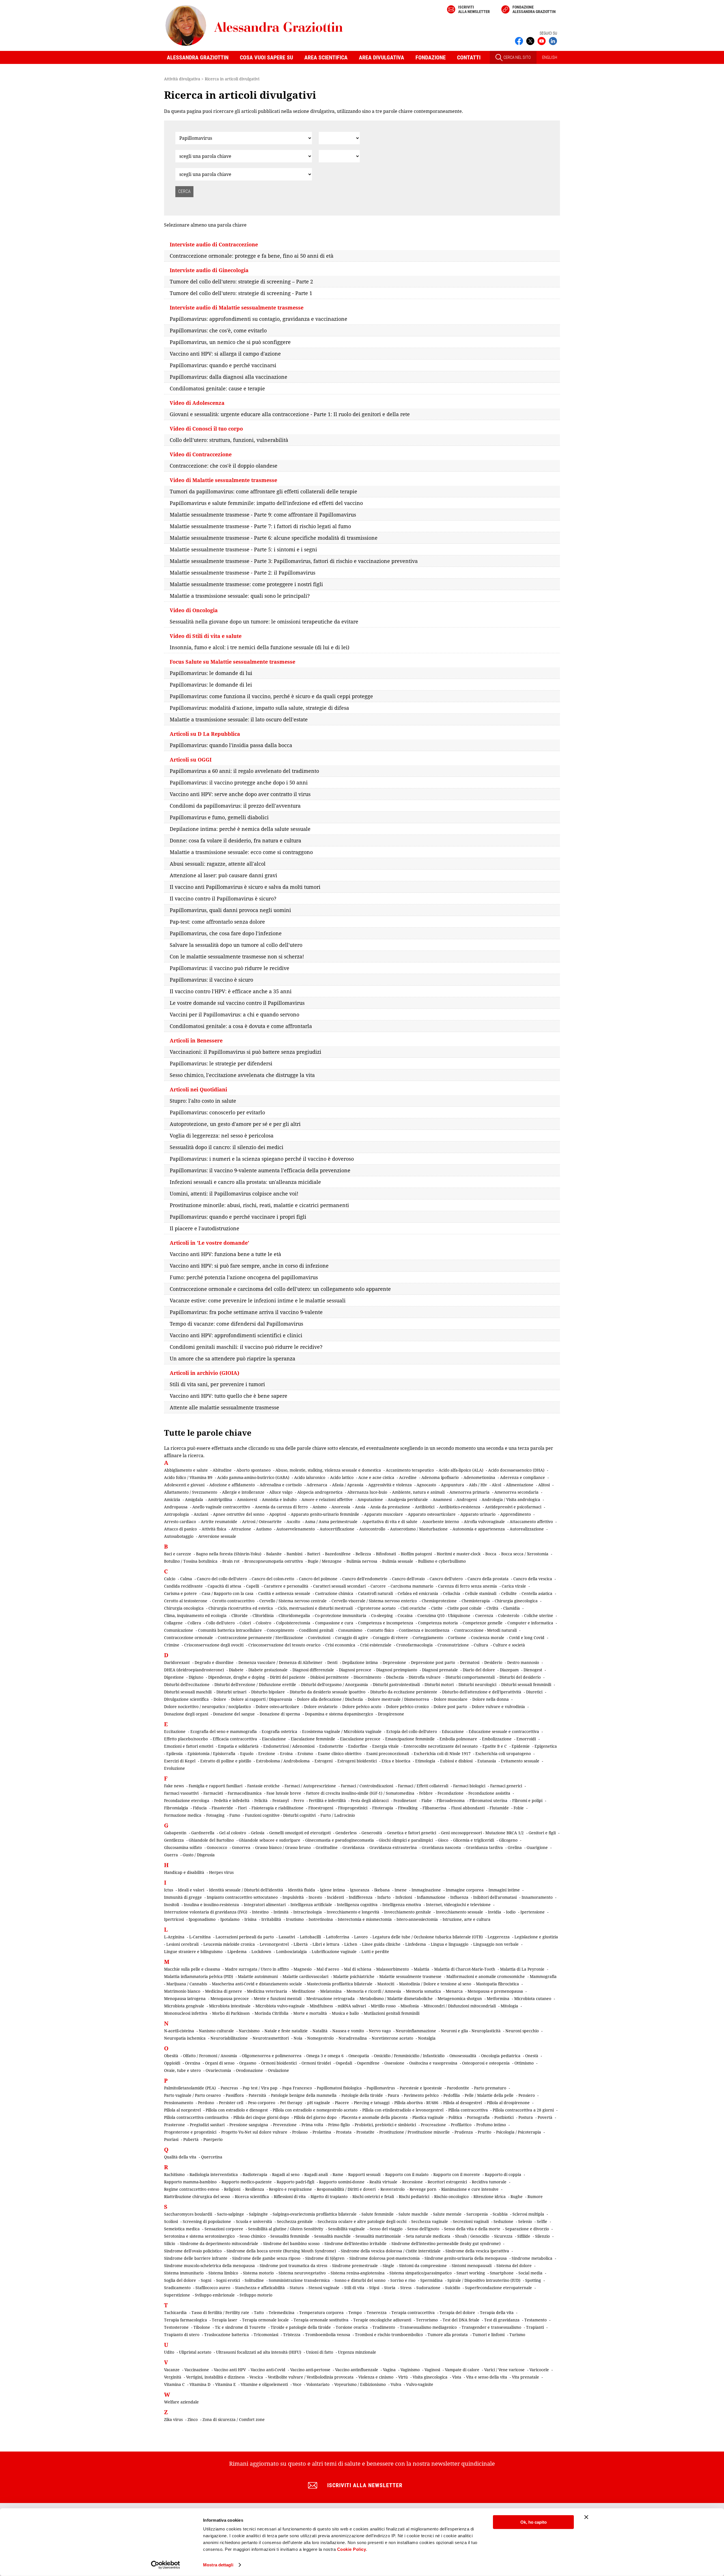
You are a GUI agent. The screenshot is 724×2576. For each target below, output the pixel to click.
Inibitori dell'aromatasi (495, 1897)
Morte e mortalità (310, 2013)
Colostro (263, 1623)
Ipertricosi (174, 1919)
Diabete (236, 1670)
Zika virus (173, 2419)
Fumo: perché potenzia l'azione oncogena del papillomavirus (244, 1277)
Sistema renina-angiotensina (358, 2273)
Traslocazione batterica (227, 2335)
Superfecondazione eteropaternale (498, 2288)
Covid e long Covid (527, 1638)
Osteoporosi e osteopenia (486, 2063)
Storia (390, 2288)
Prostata (344, 2132)
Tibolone (202, 2327)
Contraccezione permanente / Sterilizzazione (260, 1638)
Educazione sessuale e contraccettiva (504, 1731)
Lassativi (287, 1937)
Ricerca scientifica (252, 2197)
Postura (526, 2117)
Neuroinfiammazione (416, 2031)
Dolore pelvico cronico (407, 1707)
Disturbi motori (439, 1684)
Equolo (247, 1753)
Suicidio (453, 2288)
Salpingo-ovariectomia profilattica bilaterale (315, 2214)
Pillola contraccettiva (468, 2110)
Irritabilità (271, 1919)
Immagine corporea (465, 1890)
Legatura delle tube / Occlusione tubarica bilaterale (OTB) (428, 1937)
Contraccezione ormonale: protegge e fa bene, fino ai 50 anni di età (252, 256)
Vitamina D (200, 2384)
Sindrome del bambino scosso (291, 2243)
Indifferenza (361, 1897)
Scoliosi (171, 2221)
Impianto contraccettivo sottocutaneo (242, 1897)
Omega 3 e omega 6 (325, 2056)
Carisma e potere (180, 1593)
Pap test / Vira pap (260, 2088)
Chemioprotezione (439, 1601)
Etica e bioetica (396, 1761)
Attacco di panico (180, 1529)
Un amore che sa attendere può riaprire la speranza (232, 1358)
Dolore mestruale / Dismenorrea (398, 1699)
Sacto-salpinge (230, 2214)
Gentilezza (174, 1840)
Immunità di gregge (183, 1897)
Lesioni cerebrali (182, 1944)
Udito (169, 2352)
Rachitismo (174, 2174)
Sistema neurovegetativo (302, 2273)
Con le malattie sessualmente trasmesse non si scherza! (237, 956)
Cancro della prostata (488, 1579)
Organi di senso (220, 2063)
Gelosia (258, 1833)
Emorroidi (526, 1739)
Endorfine (358, 1746)
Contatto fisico (381, 1630)
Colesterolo (509, 1615)
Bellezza (363, 1554)
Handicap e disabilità (184, 1872)
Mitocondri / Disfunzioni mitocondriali (460, 2006)
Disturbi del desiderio (520, 1677)
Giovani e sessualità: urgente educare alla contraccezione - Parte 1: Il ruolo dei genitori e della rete (290, 414)
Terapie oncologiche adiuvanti (382, 2320)
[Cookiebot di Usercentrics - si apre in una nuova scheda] (166, 2565)
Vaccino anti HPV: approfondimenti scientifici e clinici (236, 1335)
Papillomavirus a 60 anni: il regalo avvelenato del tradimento (244, 771)
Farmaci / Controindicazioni (367, 1786)
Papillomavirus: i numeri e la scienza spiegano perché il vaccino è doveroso (262, 1159)
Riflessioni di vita (290, 2197)
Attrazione (241, 1529)
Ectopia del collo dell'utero (412, 1731)
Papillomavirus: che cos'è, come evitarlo (218, 330)
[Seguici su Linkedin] (553, 40)
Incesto (315, 1897)
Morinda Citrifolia (271, 2013)
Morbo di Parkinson (231, 2013)
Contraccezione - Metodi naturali (485, 1630)
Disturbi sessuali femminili (526, 1684)
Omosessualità (463, 2056)
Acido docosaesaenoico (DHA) (516, 1470)
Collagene (173, 1623)
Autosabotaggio (179, 1536)
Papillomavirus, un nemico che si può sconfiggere (230, 342)
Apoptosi (278, 1514)
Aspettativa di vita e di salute (390, 1522)
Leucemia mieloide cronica (229, 1944)
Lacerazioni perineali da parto (245, 1937)
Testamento (536, 2320)
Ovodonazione (249, 2070)
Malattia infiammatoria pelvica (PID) (199, 1976)
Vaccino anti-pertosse (310, 2370)
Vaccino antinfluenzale (357, 2370)
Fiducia (200, 1808)
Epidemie (521, 1746)
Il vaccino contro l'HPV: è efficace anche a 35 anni (231, 991)
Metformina (498, 1998)
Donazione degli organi (186, 1714)
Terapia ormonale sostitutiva (321, 2320)
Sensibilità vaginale (346, 2229)
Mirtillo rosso (383, 2006)
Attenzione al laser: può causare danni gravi (223, 875)
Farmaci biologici (469, 1786)
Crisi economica (340, 1645)
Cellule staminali (481, 1593)
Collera (194, 1623)
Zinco (193, 2419)
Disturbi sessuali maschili (188, 1692)
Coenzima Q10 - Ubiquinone (444, 1615)
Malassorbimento (393, 1969)
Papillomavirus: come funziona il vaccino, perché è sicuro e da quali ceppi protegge (271, 696)
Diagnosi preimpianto (397, 1670)
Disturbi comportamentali (470, 1677)
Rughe (517, 2197)
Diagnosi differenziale (313, 1670)
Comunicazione (179, 1630)
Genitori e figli (542, 1833)
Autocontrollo (372, 1529)
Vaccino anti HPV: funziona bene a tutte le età (225, 1254)
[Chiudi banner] (586, 2517)
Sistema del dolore (514, 2266)
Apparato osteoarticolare (432, 1514)
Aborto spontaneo (254, 1470)
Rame (338, 2174)
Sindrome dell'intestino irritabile (355, 2243)
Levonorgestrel (274, 1944)
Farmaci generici (506, 1786)
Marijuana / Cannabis (187, 1984)
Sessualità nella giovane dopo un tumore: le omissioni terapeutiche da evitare (264, 622)
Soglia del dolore (180, 2280)
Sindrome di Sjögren (325, 2258)
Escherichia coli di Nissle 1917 (442, 1753)
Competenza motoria (438, 1623)
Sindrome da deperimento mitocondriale (219, 2243)
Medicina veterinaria (267, 1991)
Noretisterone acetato (392, 2038)
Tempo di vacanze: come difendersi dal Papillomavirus (236, 1324)
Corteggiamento (428, 1638)
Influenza (459, 1897)
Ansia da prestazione (390, 1507)
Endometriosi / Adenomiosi (289, 1746)
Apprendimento (516, 1514)
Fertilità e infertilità (327, 1800)
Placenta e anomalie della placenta (374, 2117)
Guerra (171, 1855)
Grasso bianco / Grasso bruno (283, 1847)
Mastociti (386, 1984)
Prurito (484, 2132)
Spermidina (431, 2280)
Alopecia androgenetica (320, 1492)
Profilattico (461, 2125)
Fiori (242, 1808)
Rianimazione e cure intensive (470, 2189)
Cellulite (509, 1593)
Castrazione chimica (334, 1593)
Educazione (453, 1731)
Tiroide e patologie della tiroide (301, 2327)
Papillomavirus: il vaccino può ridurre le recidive (230, 968)
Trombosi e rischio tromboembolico (389, 2335)
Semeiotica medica (182, 2229)
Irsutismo (295, 1919)
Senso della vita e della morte (472, 2229)
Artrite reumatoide (219, 1522)
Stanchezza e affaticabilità (260, 2288)
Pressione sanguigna (249, 2125)
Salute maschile (413, 2214)
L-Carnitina (200, 1937)
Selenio (525, 2221)
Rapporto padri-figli (295, 2182)
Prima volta (312, 2125)
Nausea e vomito (348, 2031)
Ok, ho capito (534, 2522)
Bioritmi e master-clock (459, 1554)
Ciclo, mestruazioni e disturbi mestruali (315, 1608)
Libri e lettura (326, 1944)
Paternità (257, 2095)
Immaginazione (426, 1890)
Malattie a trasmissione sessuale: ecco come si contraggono (241, 852)
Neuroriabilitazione (229, 2038)
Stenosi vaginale (324, 2288)
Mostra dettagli (218, 2565)
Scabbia (500, 2214)
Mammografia (543, 1976)
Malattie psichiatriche (354, 1976)
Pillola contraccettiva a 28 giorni (523, 2110)
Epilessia (174, 1753)
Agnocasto (426, 1485)
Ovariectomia (218, 2070)
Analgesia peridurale (408, 1499)
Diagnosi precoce (355, 1670)
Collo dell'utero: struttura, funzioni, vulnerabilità (229, 440)
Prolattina (322, 2132)
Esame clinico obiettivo (340, 1753)
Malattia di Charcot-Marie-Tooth (465, 1969)
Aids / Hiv (478, 1485)
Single (388, 2266)
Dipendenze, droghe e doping (237, 1677)
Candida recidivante (183, 1586)
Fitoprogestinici (353, 1808)
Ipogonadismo (202, 1919)
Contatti (469, 57)
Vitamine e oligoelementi (264, 2384)
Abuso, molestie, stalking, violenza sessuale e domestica (328, 1470)
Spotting (533, 2280)
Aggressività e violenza (390, 1485)
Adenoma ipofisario (440, 1477)
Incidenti (335, 1897)
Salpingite (258, 2214)
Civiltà (492, 1608)
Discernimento (367, 1677)
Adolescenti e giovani (184, 1485)
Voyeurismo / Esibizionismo (360, 2384)
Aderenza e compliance (522, 1477)
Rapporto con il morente (457, 2174)
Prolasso (300, 2132)
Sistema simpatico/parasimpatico (421, 2273)
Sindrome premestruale (355, 2266)
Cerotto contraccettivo (233, 1601)
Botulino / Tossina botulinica (191, 1561)
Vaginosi (432, 2370)
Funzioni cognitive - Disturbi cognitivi (280, 1815)
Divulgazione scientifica (186, 1699)
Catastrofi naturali (375, 1593)
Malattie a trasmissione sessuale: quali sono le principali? (240, 596)
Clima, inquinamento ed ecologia (195, 1615)
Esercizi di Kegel (180, 1761)
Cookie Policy (352, 2549)
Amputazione (370, 1499)
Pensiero (527, 2095)
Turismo (517, 2335)
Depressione (394, 1662)
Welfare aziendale (181, 2402)
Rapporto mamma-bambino (190, 2182)
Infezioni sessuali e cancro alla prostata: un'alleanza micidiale (245, 1182)
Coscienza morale (488, 1638)
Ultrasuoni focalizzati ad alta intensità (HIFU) (259, 2352)
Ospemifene (368, 2063)
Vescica (256, 2377)
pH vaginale (319, 2103)
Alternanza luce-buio (367, 1492)
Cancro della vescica (533, 1579)
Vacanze (172, 2370)
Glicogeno (508, 1840)
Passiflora (235, 2095)
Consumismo (350, 1630)
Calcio (170, 1579)
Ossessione (394, 2063)
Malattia (422, 1969)
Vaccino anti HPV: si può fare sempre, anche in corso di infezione (249, 1266)
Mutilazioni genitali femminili (392, 2013)
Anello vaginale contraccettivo (221, 1507)
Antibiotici (425, 1507)
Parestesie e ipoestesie (421, 2088)
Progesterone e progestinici (190, 2132)
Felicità (261, 1800)
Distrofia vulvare (425, 1677)
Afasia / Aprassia (348, 1485)
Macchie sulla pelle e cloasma (192, 1969)
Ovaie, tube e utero (182, 2070)
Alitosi (544, 1485)
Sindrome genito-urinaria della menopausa (466, 2258)
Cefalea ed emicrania (418, 1593)
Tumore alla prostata (448, 2335)
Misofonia (410, 2006)
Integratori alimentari (265, 1905)
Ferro (299, 1800)
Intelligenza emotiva (402, 1905)
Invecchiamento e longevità (353, 1912)
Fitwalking (408, 1808)
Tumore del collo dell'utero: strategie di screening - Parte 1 (241, 293)
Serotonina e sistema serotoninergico (199, 2236)
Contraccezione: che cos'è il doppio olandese (224, 466)
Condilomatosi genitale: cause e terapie (217, 388)
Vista (457, 2377)
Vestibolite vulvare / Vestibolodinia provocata (311, 2377)
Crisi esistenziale (376, 1645)
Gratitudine (327, 1847)
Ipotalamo (230, 1919)
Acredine (408, 1477)
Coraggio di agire (352, 1638)
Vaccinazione (197, 2370)
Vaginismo (410, 2370)
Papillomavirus (381, 2088)
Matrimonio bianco (182, 1991)
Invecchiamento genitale (408, 1912)
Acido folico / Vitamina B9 (188, 1477)
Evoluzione (174, 1768)
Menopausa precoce (230, 1998)
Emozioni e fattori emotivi (189, 1746)
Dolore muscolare (451, 1699)
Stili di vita (354, 2288)
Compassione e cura (334, 1623)
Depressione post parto (433, 1662)
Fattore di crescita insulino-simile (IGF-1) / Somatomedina (360, 1793)
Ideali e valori (191, 1890)
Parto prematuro (490, 2088)
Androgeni (467, 1499)
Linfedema (416, 1944)
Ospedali (344, 2063)
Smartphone (502, 2273)
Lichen (351, 1944)
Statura (297, 2288)
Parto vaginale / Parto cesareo (192, 2095)
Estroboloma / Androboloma (283, 1761)
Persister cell (231, 2103)
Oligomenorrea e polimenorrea (272, 2056)
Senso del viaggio (386, 2229)
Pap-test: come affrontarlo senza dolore (217, 922)
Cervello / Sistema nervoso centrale (293, 1601)
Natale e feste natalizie (286, 2031)
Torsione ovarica (352, 2327)
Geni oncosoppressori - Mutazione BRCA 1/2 (482, 1833)
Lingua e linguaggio (450, 1944)
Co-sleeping (382, 1615)
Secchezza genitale (295, 2221)
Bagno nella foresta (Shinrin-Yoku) (229, 1554)
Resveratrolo (393, 2189)
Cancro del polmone (318, 1579)
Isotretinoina (321, 1919)
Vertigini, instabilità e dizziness (215, 2377)
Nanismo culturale (216, 2031)
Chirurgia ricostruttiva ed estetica (241, 1608)
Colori (245, 1623)
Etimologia (425, 1761)
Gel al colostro (233, 1833)
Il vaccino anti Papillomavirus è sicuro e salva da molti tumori (245, 887)
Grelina (515, 1847)
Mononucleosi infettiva (186, 2013)
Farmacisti (213, 1793)
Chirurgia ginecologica (516, 1601)
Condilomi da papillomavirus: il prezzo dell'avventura (235, 806)
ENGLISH (550, 57)
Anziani (201, 1514)
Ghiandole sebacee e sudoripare (270, 1840)
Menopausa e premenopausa (495, 1991)
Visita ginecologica (430, 2377)
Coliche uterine (539, 1615)
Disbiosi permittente (329, 1677)
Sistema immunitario (184, 2273)
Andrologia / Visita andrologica (511, 1499)
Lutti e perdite (375, 1952)
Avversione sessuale (217, 1536)
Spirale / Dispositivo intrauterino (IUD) (484, 2280)
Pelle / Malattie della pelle (489, 2095)
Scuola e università (254, 2221)
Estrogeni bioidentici (357, 1761)
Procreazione (433, 2125)
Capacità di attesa (224, 1586)
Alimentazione (520, 1485)
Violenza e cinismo (376, 2377)
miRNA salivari (352, 2006)
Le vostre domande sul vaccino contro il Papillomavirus (237, 1003)
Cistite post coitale (465, 1608)
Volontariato (318, 2384)
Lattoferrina (338, 1937)
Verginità (173, 2377)
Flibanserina (434, 1808)
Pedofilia (452, 2095)
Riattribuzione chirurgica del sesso (197, 2197)
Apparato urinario (478, 1514)
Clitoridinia (263, 1615)
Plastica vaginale (428, 2117)
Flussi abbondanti (468, 1808)
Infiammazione (431, 1897)
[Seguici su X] (530, 40)
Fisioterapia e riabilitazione (277, 1808)
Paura (393, 2095)
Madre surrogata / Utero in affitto (257, 1969)
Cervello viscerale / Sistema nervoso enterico (374, 1601)
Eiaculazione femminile (313, 1739)
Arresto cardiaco (180, 1522)
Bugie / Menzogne (325, 1561)
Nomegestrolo (320, 2038)
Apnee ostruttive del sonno (239, 1514)
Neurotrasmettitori (271, 2038)
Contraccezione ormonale (188, 1638)
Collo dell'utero (220, 1623)
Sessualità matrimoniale (378, 2236)
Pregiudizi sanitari (207, 2125)
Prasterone (174, 2125)
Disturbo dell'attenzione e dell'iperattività (482, 1692)
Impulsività (293, 1897)
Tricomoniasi (266, 2335)
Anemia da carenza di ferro (281, 1507)
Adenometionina (479, 1477)
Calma (186, 1579)
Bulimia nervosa (362, 1561)
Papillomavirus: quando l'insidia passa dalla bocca (231, 745)
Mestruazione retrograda (330, 1998)
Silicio (170, 2243)
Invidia (494, 1912)
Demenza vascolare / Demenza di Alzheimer (280, 1662)
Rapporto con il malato (407, 2174)
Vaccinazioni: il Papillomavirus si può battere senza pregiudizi (245, 1052)
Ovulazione (278, 2070)
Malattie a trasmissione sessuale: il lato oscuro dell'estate (239, 719)
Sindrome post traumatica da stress (293, 2266)
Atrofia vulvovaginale (484, 1522)
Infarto (384, 1897)
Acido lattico (342, 1477)
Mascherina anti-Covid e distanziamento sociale (257, 1984)
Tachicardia (175, 2312)
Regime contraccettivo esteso (192, 2189)
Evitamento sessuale (520, 1761)
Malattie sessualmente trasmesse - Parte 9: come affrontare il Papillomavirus (263, 515)
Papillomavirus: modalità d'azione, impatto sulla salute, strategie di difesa (259, 708)
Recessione (412, 2182)
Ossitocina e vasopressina (433, 2063)
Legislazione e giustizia (536, 1937)
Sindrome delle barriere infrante (196, 2258)
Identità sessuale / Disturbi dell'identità (246, 1890)
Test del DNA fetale (461, 2320)
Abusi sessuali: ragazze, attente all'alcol (218, 864)
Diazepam (509, 1670)
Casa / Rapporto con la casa (228, 1593)
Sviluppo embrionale (215, 2295)
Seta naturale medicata (428, 2236)
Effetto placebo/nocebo (186, 1739)
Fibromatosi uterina (488, 1800)
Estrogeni (324, 1761)
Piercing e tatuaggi (372, 2103)
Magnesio (303, 1969)
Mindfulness (321, 2006)
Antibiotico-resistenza (460, 1507)
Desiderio (493, 1662)
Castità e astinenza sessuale (284, 1593)
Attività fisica (214, 1529)
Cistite (437, 1608)
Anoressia (341, 1507)
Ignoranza (360, 1890)
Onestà (532, 2056)
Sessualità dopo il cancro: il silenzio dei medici (227, 1147)
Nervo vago (380, 2031)
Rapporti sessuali (364, 2174)
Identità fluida (301, 1890)
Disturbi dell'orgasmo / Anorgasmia (334, 1684)
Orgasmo (248, 2063)
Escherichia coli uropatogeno (503, 1753)
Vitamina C (174, 2384)
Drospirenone (391, 1714)
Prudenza (464, 2132)
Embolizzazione (497, 1739)
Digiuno (196, 1677)
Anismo (320, 1507)
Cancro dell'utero (446, 1579)
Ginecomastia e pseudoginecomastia (340, 1840)
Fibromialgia (176, 1808)
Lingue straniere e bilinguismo (193, 1952)
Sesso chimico (253, 2236)
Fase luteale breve (284, 1793)
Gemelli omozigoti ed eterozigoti (300, 1833)
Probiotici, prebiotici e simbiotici (385, 2125)
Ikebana (382, 1890)
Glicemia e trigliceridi (474, 1840)
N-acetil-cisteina (179, 2031)
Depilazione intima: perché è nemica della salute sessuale (240, 829)
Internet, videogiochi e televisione (458, 1905)
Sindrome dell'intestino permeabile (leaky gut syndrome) (446, 2243)
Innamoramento (537, 1897)
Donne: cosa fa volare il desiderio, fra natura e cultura (235, 840)
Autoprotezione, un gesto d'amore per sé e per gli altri (235, 1124)
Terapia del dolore (457, 2312)
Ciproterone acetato (377, 1608)
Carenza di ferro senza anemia (467, 1586)
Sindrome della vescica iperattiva (477, 2251)
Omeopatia (359, 2056)
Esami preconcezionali (388, 1753)
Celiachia (452, 1593)
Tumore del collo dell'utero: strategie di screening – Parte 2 (241, 281)
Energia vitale (385, 1746)
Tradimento (384, 2327)
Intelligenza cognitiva (357, 1905)
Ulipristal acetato (195, 2352)
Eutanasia (487, 1761)
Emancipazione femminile (410, 1739)
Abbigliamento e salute (186, 1470)
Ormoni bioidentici (279, 2063)
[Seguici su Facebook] (519, 40)
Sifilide (524, 2236)
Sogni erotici (228, 2280)
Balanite (274, 1554)
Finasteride (222, 1808)
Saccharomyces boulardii (188, 2214)
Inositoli (172, 1905)
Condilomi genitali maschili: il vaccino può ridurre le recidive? (246, 1347)
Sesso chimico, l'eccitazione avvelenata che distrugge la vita (242, 1075)
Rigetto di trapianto (329, 2197)
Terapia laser (225, 2320)
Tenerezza (377, 2312)
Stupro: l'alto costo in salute (203, 1101)
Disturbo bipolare (268, 1692)
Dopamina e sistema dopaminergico (339, 1714)
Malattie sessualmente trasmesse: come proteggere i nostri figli (246, 584)
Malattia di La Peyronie (522, 1969)
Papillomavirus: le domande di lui (211, 673)
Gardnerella (203, 1833)
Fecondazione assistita (489, 1793)
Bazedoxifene (338, 1554)
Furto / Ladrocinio (338, 1815)
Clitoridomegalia (294, 1615)
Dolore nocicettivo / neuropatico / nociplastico (207, 1707)
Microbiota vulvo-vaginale (280, 2006)
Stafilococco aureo (213, 2288)
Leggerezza (499, 1937)
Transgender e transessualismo (491, 2327)
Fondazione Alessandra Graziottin (534, 9)
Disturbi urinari (231, 1692)
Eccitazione (175, 1731)
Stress (406, 2288)
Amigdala (194, 1499)
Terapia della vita (497, 2312)
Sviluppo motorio (256, 2295)
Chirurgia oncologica (184, 1608)
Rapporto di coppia (503, 2174)
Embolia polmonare (458, 1739)
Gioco (443, 1840)
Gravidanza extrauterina (393, 1847)
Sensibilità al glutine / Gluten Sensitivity (286, 2229)
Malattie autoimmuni (258, 1976)
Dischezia (395, 1677)
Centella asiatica (537, 1593)
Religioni (232, 2189)
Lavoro (361, 1937)
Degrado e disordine (214, 1662)
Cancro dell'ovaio (408, 1579)
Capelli (253, 1586)
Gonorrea (241, 1847)
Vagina (389, 2370)
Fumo (235, 1815)
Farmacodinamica (245, 1793)
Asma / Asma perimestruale (331, 1522)
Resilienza (255, 2189)
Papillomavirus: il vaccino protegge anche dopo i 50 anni (239, 782)
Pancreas (229, 2088)
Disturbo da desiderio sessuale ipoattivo (327, 1692)
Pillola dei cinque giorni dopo (261, 2117)
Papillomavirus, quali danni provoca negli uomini (230, 910)
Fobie (519, 1808)
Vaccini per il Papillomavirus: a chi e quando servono (234, 1014)
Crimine (172, 1645)
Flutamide (499, 1808)
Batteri (314, 1554)
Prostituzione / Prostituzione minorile (414, 2132)
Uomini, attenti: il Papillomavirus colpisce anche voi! (234, 1194)
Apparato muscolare (383, 1514)
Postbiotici (504, 2117)
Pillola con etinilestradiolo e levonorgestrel (403, 2110)
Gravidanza (354, 1847)
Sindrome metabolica (532, 2258)
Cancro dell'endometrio (365, 1579)
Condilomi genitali (316, 1630)
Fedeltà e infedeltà (232, 1800)
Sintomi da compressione (423, 2266)
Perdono (206, 2103)
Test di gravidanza (502, 2320)
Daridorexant (177, 1662)
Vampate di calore (462, 2370)
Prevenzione (285, 2125)
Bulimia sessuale (398, 1561)
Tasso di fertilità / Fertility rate (220, 2312)
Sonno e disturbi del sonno (360, 2280)
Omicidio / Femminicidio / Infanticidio (409, 2056)
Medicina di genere (224, 1991)
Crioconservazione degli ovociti (214, 1645)
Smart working (471, 2273)
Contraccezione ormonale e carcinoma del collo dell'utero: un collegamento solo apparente (280, 1289)
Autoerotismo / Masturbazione (419, 1529)
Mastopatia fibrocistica (497, 1984)
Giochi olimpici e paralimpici (406, 1840)
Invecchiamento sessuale (459, 1912)
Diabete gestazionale (268, 1670)
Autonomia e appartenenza (479, 1529)
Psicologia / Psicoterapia (519, 2132)
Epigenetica (546, 1746)
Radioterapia (255, 2174)
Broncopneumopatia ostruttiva (274, 1561)
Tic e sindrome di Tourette (240, 2327)
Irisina (250, 1919)
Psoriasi (171, 2139)
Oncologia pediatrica (501, 2056)
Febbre (426, 1793)
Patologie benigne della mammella (304, 2095)
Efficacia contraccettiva (235, 1739)
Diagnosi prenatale (440, 1670)
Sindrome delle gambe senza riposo (266, 2258)
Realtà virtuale (383, 2182)
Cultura (481, 1645)
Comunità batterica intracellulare (230, 1630)
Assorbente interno (441, 1522)
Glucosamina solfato (183, 1847)
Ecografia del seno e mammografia (224, 1731)
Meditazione (304, 1991)
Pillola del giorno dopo (315, 2117)
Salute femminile (378, 2214)
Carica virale (514, 1586)
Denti (332, 1662)
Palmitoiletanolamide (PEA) (190, 2088)
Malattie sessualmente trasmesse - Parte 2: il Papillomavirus (243, 573)
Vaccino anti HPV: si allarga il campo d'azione (225, 354)
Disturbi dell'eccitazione (187, 1684)
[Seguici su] (542, 40)
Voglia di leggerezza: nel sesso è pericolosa (222, 1136)
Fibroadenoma (451, 1800)
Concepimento (280, 1630)
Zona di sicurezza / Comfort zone (234, 2419)
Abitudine (222, 1470)
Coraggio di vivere (390, 1638)
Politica (455, 2117)
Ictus (169, 1890)
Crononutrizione (453, 1645)
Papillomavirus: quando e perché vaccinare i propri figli (238, 1217)
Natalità (320, 2031)
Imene (401, 1890)
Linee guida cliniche (381, 1944)
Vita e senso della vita (487, 2377)
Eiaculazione (274, 1739)
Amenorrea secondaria (516, 1492)
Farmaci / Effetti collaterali (423, 1786)
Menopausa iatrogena (185, 1998)
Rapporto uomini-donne (342, 2182)
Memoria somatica (423, 1991)
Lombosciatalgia (291, 1952)
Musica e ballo (345, 2013)
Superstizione (177, 2295)
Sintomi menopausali (472, 2266)
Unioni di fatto (320, 2352)
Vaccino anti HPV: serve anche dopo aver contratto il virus (240, 794)
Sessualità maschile (332, 2236)
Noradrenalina (353, 2038)
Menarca (454, 1991)
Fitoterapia (383, 1808)
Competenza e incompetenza (386, 1623)
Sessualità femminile (290, 2236)
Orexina (193, 2063)
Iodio (511, 1912)
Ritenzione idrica (490, 2197)
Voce (297, 2384)
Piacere (342, 2103)
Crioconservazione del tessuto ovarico (284, 1645)
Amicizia (172, 1499)
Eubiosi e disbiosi (456, 1761)
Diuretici (534, 1692)
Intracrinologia (308, 1912)
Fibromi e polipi (527, 1800)
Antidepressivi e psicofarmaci (513, 1507)
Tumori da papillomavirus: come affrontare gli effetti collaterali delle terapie (263, 491)
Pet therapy (291, 2103)
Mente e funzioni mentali (278, 1998)
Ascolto (293, 1522)
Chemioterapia (476, 1601)
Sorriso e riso (403, 2280)
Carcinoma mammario (412, 1586)
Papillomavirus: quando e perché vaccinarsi (223, 365)
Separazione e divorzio (527, 2229)
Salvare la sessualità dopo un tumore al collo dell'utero (236, 945)
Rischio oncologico (451, 2197)
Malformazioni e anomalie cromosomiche (486, 1976)
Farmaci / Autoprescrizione (310, 1786)
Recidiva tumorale (489, 2182)
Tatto (259, 2312)
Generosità (372, 1833)
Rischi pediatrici (414, 2197)
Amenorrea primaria (469, 1492)
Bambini (294, 1554)
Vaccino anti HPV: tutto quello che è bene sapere (229, 1396)
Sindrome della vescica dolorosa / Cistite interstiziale (391, 2251)
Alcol (496, 1485)
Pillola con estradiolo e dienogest (237, 2110)
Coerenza (484, 1615)
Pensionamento (179, 2103)
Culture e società (509, 1645)
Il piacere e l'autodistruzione (204, 1228)
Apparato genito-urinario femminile (325, 1514)
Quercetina (212, 2157)
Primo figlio (339, 2125)
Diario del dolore (479, 1670)
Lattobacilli (310, 1937)
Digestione (174, 1677)
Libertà (301, 1944)
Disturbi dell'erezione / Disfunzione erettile (255, 1684)
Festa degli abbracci (370, 1800)
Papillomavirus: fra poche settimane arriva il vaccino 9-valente (246, 1312)
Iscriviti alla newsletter (474, 9)
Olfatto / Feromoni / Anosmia (210, 2056)
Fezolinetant (405, 1800)
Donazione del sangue (234, 1714)
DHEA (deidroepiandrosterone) (194, 1670)
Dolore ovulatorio (321, 1707)
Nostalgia (427, 2038)
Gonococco (217, 1847)
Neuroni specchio (522, 2031)
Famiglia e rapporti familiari (216, 1786)
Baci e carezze (178, 1554)
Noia (298, 2038)
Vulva (396, 2384)
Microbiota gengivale (184, 2006)
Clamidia (511, 1608)
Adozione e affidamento (232, 1485)
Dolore (220, 1699)
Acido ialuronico (310, 1477)
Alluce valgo (281, 1492)
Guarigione (537, 1847)
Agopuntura (453, 1485)
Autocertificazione (337, 1529)
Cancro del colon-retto (273, 1579)
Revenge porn (423, 2189)
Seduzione (503, 2221)
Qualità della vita (180, 2157)
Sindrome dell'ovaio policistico (193, 2251)
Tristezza (292, 2335)
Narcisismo (249, 2031)
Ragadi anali (316, 2174)
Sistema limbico (223, 2273)
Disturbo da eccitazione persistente (404, 1692)
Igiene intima (332, 1890)
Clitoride (240, 1615)
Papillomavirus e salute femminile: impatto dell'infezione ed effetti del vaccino (266, 503)
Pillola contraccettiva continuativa (196, 2117)
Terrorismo (427, 2320)
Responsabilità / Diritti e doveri (346, 2189)
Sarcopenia (477, 2214)
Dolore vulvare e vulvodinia (498, 1707)
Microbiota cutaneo (533, 1998)
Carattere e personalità (286, 1586)
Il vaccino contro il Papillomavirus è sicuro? (223, 898)
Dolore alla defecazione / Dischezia (330, 1699)
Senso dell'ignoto (423, 2229)
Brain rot (231, 1561)
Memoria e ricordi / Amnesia (374, 1991)
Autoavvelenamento (296, 1529)
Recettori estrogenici (447, 2182)
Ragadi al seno (286, 2174)
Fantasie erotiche (263, 1786)
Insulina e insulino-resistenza (211, 1905)
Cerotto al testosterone (186, 1601)
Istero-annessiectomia (417, 1919)
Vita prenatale (525, 2377)
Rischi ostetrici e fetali (373, 2197)
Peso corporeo (262, 2103)
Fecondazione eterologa (187, 1800)
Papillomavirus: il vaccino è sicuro (211, 980)
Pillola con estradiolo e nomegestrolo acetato (315, 2110)
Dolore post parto (450, 1707)
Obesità (171, 2056)
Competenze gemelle (483, 1623)
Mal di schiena (358, 1969)
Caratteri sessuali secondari (339, 1586)
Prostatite (365, 2132)
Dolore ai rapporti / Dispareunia (262, 1699)
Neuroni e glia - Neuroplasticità (471, 2031)
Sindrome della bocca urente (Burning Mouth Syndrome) (281, 2251)
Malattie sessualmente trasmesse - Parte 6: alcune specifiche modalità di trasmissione (274, 538)
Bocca (491, 1554)
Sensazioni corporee (224, 2229)
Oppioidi (172, 2063)
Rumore (535, 2197)
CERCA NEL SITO (517, 57)
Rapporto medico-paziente (247, 2182)
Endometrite (331, 1746)
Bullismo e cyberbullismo (442, 1561)
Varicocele (539, 2370)
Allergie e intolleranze (243, 1492)
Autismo (264, 1529)
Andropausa (176, 1507)
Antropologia (176, 1514)
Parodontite (458, 2088)
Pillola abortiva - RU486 (416, 2103)
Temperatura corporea (321, 2312)
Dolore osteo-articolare (277, 1707)
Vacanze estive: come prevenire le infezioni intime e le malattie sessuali (258, 1300)
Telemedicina (282, 2312)
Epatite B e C (495, 1746)
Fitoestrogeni (321, 1808)
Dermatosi (470, 1662)
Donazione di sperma (280, 1714)
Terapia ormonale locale (265, 2320)
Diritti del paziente (288, 1677)
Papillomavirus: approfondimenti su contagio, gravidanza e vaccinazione (258, 319)
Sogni (206, 2280)
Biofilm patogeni (416, 1554)
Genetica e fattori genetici (411, 1833)
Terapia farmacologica (186, 2320)
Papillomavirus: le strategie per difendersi (221, 1063)
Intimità (281, 1912)
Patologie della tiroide (362, 2095)
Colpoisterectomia (293, 1623)
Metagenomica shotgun (460, 1998)
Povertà (545, 2117)
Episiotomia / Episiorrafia (211, 1753)
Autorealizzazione (527, 1529)
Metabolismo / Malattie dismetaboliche (396, 1998)
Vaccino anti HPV (230, 2370)
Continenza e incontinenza (424, 1630)
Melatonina (331, 1991)
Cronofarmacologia (414, 1645)
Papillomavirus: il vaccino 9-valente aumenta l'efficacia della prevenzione (260, 1170)
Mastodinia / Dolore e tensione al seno (435, 1984)
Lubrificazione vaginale (334, 1952)
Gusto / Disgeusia (199, 1855)
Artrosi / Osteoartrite (262, 1522)
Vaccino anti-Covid (268, 2370)
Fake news (174, 1786)
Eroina (286, 1753)
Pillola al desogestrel (463, 2103)
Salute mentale (447, 2214)
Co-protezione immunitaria (341, 1615)
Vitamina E (226, 2384)
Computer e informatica (530, 1623)
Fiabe (427, 1800)
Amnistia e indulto (279, 1499)
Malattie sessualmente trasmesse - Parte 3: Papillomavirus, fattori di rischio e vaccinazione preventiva (294, 561)
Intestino (260, 1912)
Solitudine (254, 2280)
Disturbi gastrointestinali (396, 1684)
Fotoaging (215, 1815)
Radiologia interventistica (214, 2174)
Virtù (403, 2377)
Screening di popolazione (207, 2221)
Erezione (267, 1753)
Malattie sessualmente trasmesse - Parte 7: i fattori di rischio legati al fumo (260, 526)
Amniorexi (247, 1499)
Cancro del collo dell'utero (222, 1579)
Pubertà (191, 2139)
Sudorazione (428, 2288)
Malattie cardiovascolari (305, 1976)
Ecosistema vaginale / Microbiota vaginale (342, 1731)
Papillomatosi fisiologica (339, 2088)
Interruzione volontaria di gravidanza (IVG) (206, 1912)
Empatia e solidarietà (238, 1746)
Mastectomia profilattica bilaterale (340, 1984)
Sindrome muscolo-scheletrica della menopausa (209, 2266)
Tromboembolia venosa (328, 2335)
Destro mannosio (523, 1662)
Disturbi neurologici (477, 1684)
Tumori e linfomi (489, 2335)
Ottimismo (524, 2063)
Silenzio (542, 2236)
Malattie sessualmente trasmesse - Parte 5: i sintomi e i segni (243, 549)
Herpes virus (221, 1872)
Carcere (378, 1586)
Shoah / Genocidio (472, 2236)
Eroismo (305, 1753)
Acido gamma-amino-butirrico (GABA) (253, 1477)
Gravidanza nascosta (441, 1847)
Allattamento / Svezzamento (191, 1492)
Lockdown (261, 1952)
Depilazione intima (360, 1662)
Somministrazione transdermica (299, 2280)
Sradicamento (177, 2288)
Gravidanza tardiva (484, 1847)
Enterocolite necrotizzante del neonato (441, 1746)
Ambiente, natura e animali (418, 1492)
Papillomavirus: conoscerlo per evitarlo (217, 1112)
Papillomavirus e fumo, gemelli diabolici (219, 817)
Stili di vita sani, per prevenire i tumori (217, 1384)
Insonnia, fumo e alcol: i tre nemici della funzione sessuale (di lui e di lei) (259, 647)
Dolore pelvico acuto (362, 1707)
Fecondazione (451, 1793)
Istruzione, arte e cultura (466, 1919)
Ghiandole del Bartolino (211, 1840)
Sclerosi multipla (528, 2214)
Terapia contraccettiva (413, 2312)
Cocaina (405, 1615)
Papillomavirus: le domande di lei (211, 685)
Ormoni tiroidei (316, 2063)
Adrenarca (317, 1485)
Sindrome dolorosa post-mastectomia (384, 2258)
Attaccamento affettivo (531, 1522)
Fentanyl (281, 1800)
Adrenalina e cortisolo (281, 1485)
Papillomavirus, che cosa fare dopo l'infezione (226, 933)
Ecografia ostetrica (279, 1731)
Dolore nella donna (491, 1699)
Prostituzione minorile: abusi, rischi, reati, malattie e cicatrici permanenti (259, 1205)
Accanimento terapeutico (410, 1470)
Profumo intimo (491, 2125)
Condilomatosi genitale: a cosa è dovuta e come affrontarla (241, 1026)
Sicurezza (503, 2236)
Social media (530, 2273)
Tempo (355, 2312)
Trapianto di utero (182, 2335)
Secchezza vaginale (430, 2221)
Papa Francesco (297, 2088)
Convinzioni (319, 1638)
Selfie (542, 2221)
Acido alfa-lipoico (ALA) (461, 1470)
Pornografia (478, 2117)
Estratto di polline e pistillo (226, 1761)
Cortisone (457, 1638)
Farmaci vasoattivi (181, 1793)
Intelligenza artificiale (311, 1905)
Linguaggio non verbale (496, 1944)
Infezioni (404, 1897)
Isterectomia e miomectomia (365, 1919)
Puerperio (213, 2139)
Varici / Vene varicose (504, 2370)
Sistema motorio (258, 2273)
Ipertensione (533, 1912)
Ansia (360, 1507)
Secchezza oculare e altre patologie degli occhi (362, 2221)
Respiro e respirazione (290, 2189)
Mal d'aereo (328, 1969)
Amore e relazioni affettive (327, 1499)
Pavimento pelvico (421, 2095)
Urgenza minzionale (357, 2352)
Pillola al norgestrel (182, 2110)
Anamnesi (442, 1499)
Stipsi (374, 2288)
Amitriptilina (220, 1499)
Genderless (346, 1833)
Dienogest (533, 1670)
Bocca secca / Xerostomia (525, 1554)
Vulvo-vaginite (420, 2384)
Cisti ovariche (413, 1608)
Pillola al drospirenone (508, 2103)
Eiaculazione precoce (360, 1739)
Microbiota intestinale (230, 2006)
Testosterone (176, 2327)
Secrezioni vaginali (471, 2221)
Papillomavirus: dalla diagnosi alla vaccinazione (229, 377)
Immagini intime (504, 1890)
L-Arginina (174, 1937)
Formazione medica (183, 1815)
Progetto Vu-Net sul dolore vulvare (254, 2132)
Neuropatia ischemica (185, 2038)
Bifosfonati (386, 1554)
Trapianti (535, 2327)
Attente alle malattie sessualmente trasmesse (224, 1407)
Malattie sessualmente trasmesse (410, 1976)
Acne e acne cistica (376, 1477)
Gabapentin (175, 1833)
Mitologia (509, 2006)
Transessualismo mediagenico (428, 2327)
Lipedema (237, 1952)
